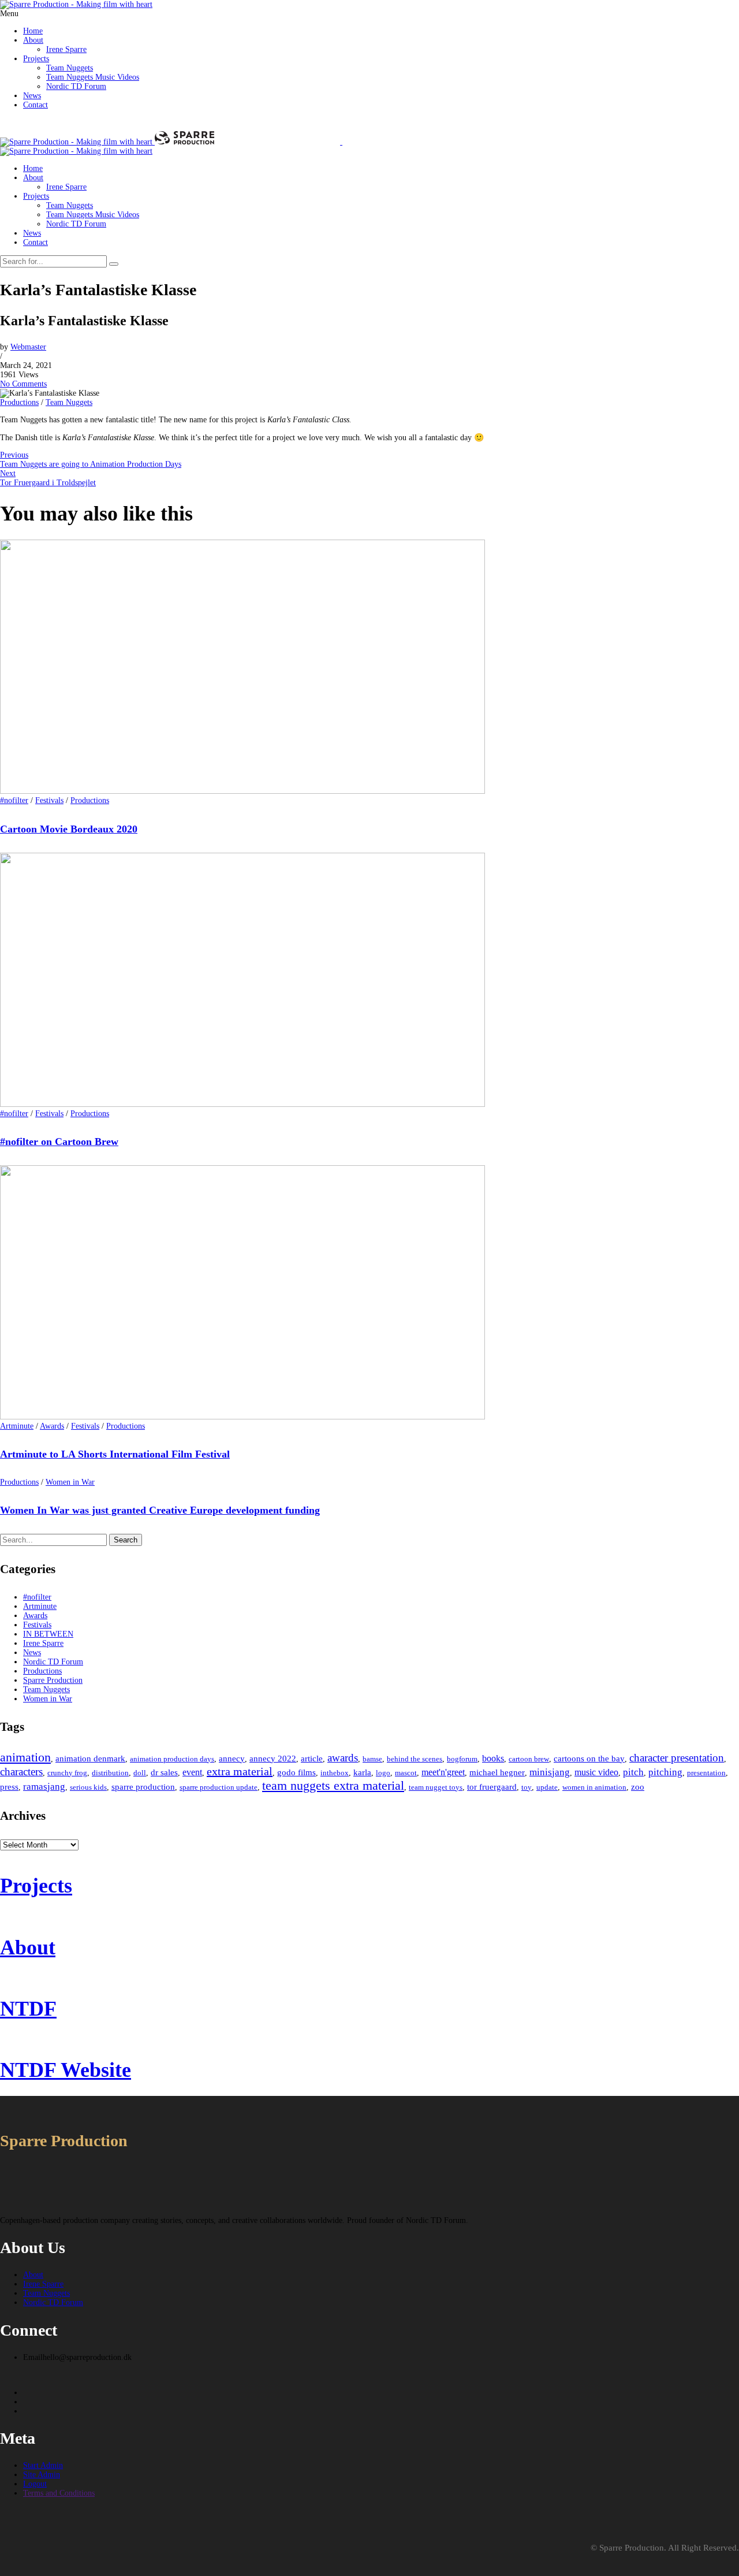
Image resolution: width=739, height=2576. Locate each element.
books (493, 1758)
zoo (638, 1787)
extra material (240, 1771)
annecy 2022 (273, 1759)
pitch (633, 1772)
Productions (19, 402)
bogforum (462, 1759)
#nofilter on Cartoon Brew (59, 1142)
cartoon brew (529, 1759)
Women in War (70, 1482)
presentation (706, 1773)
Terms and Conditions (59, 2493)
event (192, 1772)
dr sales (164, 1772)
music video (596, 1772)
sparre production (143, 1787)
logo (383, 1773)
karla (362, 1772)
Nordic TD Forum (76, 86)
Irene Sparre (66, 49)
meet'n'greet (443, 1772)
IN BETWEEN (48, 1634)
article (312, 1759)
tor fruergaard (492, 1787)
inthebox (335, 1773)
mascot (406, 1773)
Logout (35, 2484)
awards (343, 1758)
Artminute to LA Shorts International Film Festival (115, 1454)
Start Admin (43, 2465)
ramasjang (44, 1787)
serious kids (88, 1787)
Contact (36, 105)
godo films (296, 1772)
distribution (110, 1773)
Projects (36, 59)
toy (527, 1787)
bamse (372, 1759)
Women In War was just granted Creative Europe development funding (160, 1510)
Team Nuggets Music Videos (93, 77)
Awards (52, 1426)
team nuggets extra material (333, 1785)
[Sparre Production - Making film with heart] (76, 4)
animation (25, 1757)
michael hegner (497, 1772)
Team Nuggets (70, 68)
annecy (232, 1759)
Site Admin (42, 2475)
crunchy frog (67, 1773)
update (547, 1787)
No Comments (23, 384)
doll (140, 1773)
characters (21, 1772)
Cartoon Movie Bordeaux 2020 (69, 829)
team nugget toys (436, 1787)
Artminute (17, 1426)
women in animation (594, 1787)
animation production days (172, 1759)
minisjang (550, 1772)
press (9, 1787)
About (33, 40)
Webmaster (28, 347)
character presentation (677, 1758)
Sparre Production (53, 1680)
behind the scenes (415, 1759)
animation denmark (90, 1759)
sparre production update (219, 1787)
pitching (665, 1772)
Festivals (49, 800)
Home (33, 31)
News (32, 96)
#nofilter (14, 800)
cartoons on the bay (589, 1759)
